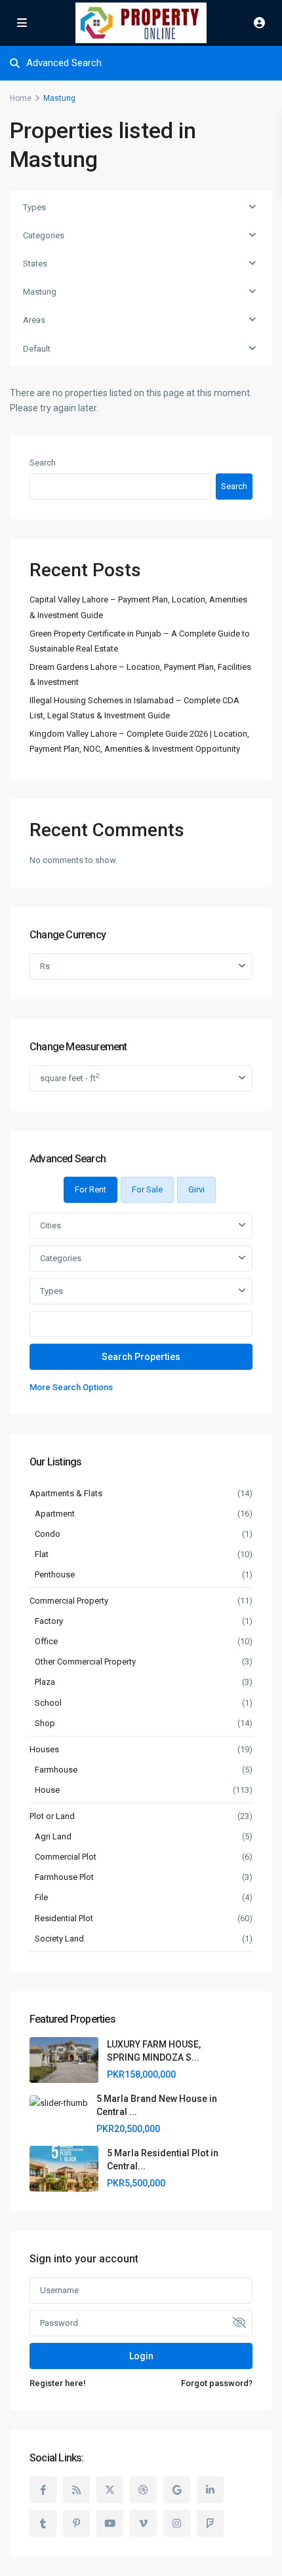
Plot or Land (52, 1816)
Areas (34, 320)
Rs (45, 966)
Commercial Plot (66, 1857)
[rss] (76, 2490)
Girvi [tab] (196, 1189)
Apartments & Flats (66, 1493)
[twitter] (110, 2490)
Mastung (40, 292)
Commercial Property (69, 1601)
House (47, 1790)
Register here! (58, 2383)
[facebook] (43, 2490)
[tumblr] (43, 2523)
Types (34, 207)
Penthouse (55, 1574)
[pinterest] (76, 2523)
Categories (44, 235)
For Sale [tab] (147, 1189)
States (35, 264)
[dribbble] (143, 2490)
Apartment (55, 1514)
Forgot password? (217, 2383)
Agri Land (53, 1836)
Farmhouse (56, 1770)
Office (46, 1641)
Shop (45, 1723)
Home (21, 98)
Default (37, 349)
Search (43, 463)
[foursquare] (210, 2523)
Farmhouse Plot (64, 1877)
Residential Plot (64, 1918)
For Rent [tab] (91, 1189)
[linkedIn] (210, 2490)
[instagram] (177, 2523)
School (48, 1703)
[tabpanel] (141, 1304)
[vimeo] (143, 2523)
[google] (177, 2490)
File (41, 1897)
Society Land (59, 1939)
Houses (44, 1749)
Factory (49, 1621)
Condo (48, 1534)
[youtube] (110, 2523)
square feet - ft (70, 1077)
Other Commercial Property (85, 1662)
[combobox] (141, 1226)
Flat (42, 1554)
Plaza (45, 1682)
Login (141, 2356)
